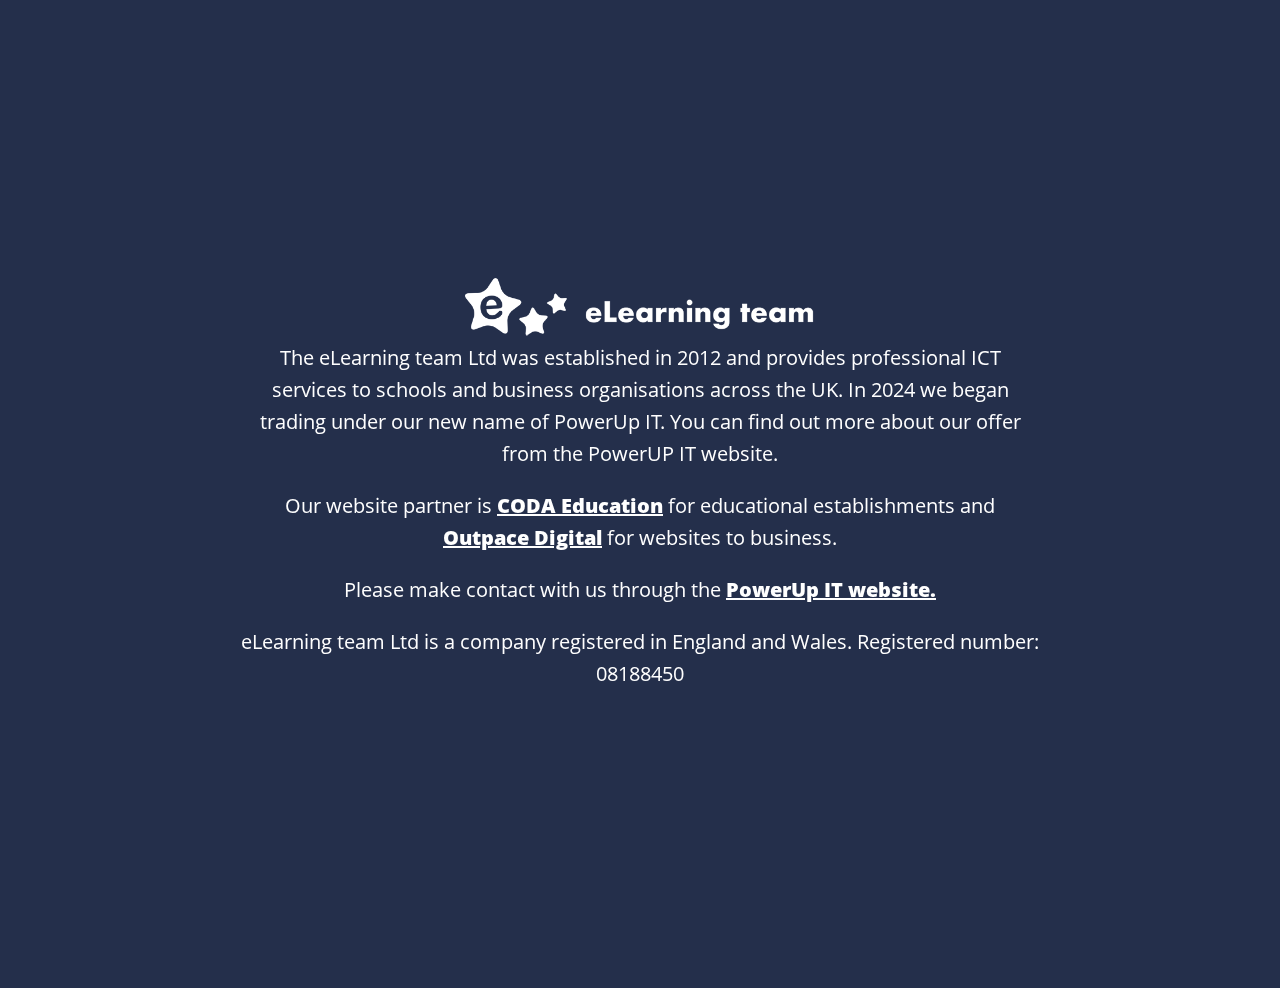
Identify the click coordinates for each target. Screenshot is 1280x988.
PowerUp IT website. (831, 589)
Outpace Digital (522, 537)
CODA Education (580, 505)
